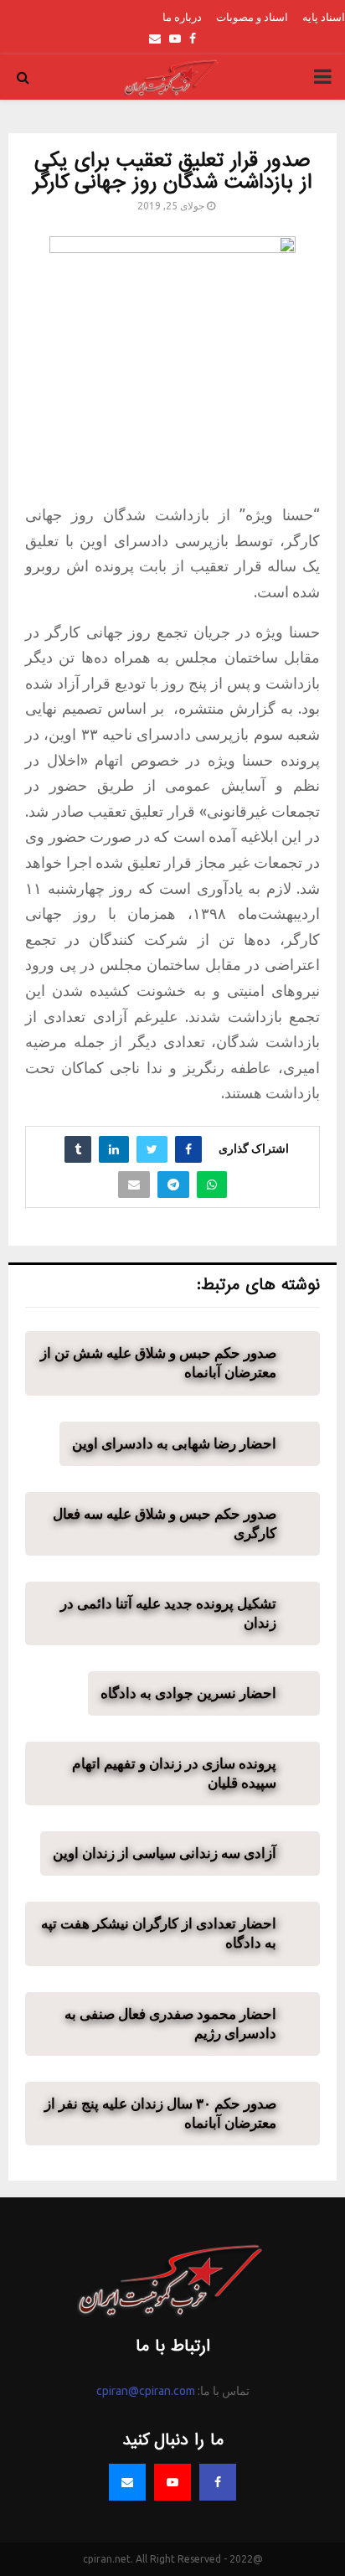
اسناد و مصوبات (252, 17)
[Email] (127, 2482)
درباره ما (182, 17)
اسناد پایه (324, 17)
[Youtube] (172, 2482)
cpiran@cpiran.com (146, 2391)
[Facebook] (218, 2482)
